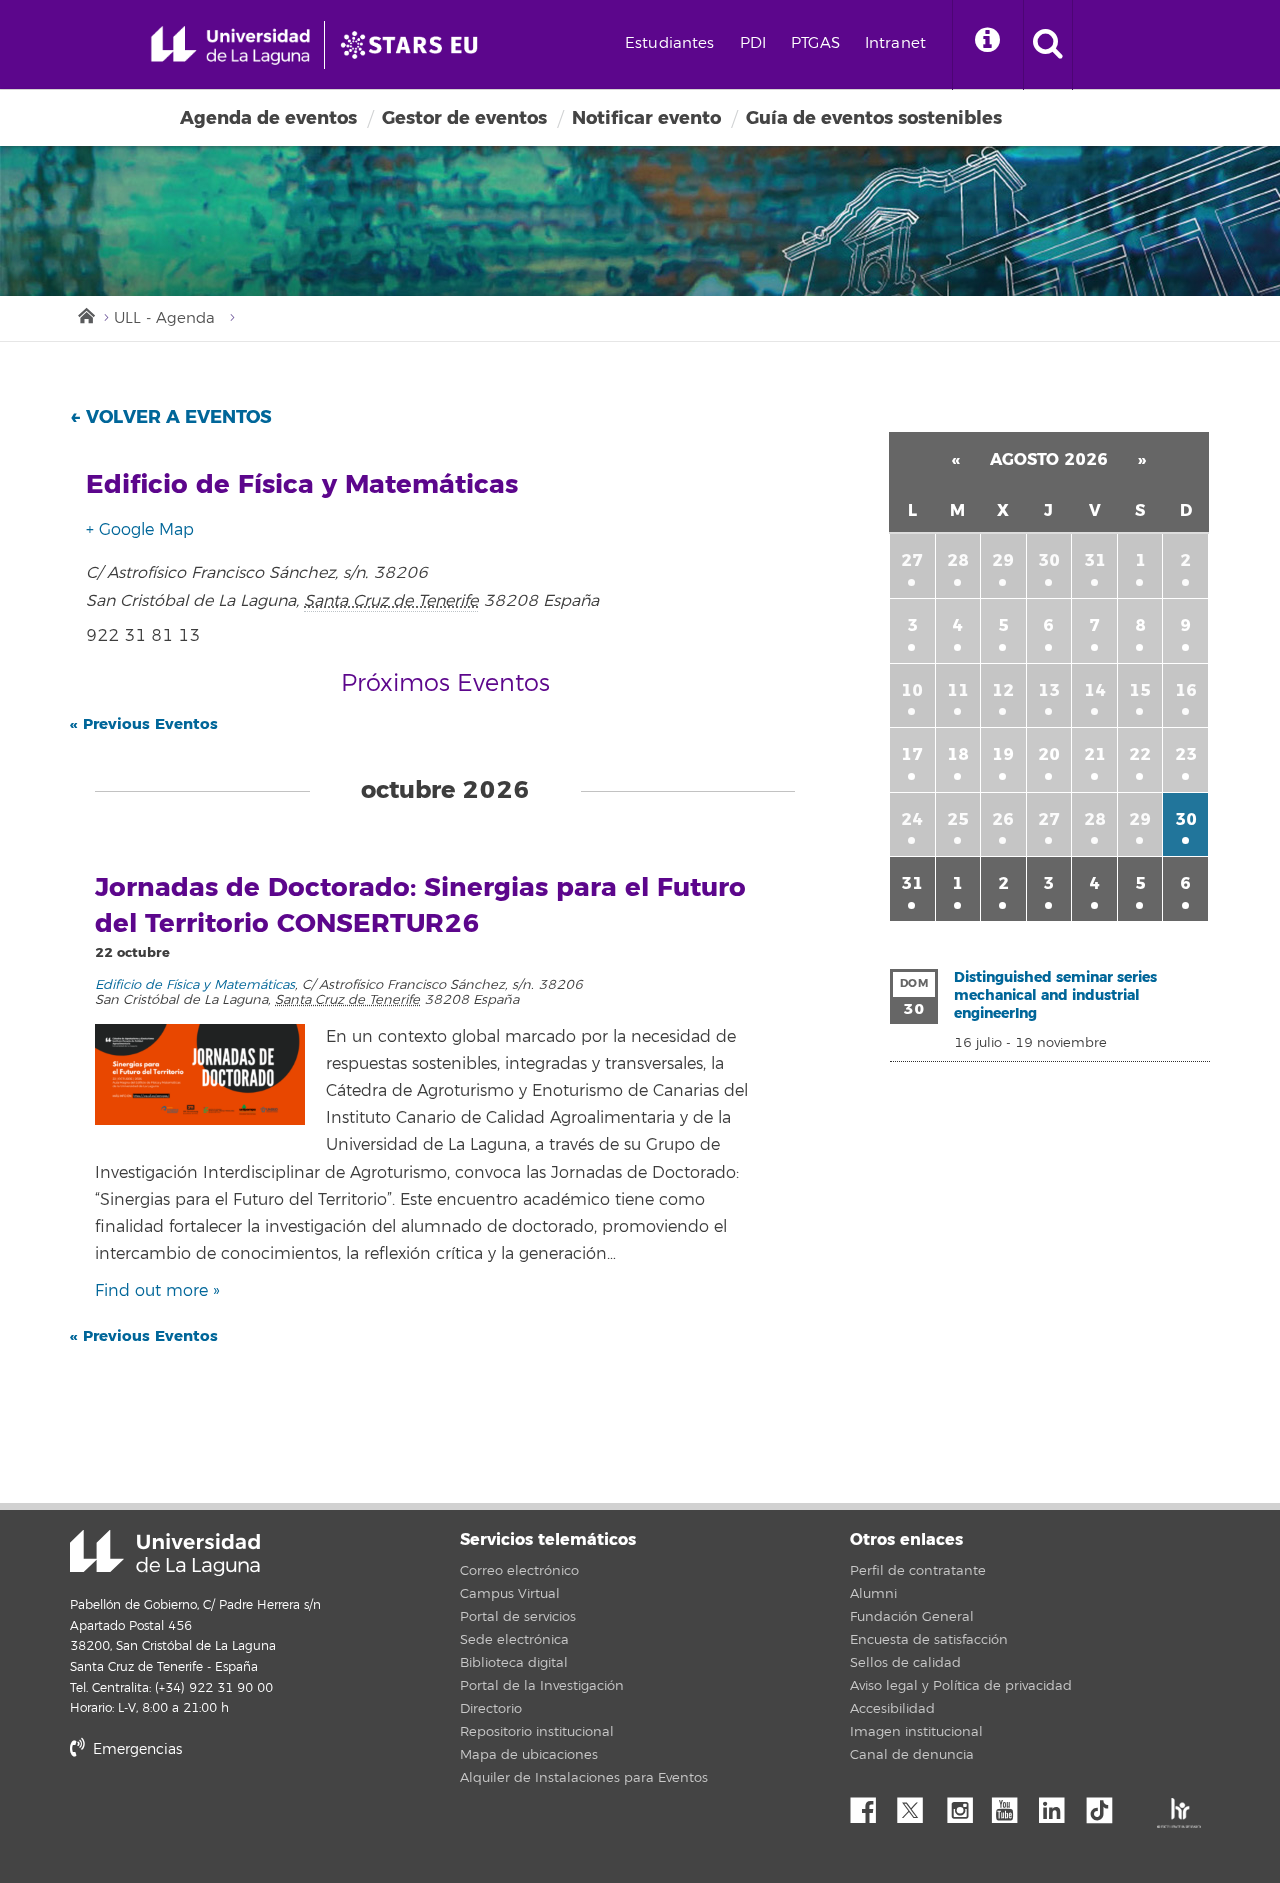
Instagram (965, 1805)
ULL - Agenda (164, 318)
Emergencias (135, 1749)
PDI (753, 43)
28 (958, 560)
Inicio (85, 314)
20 (1049, 754)
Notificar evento (646, 118)
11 (958, 690)
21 (1095, 754)
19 (1003, 754)
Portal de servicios (518, 1617)
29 (1003, 560)
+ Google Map (140, 530)
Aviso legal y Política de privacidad (961, 1686)
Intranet (895, 43)
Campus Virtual (510, 1594)
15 (1140, 690)
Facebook (871, 1805)
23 (1186, 754)
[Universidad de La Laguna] (415, 45)
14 (1095, 690)
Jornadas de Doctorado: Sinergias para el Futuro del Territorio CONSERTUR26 (420, 906)
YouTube (1012, 1805)
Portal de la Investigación (542, 1686)
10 (912, 690)
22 (1140, 754)
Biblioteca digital (514, 1663)
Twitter (918, 1805)
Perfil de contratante (918, 1571)
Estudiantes (670, 43)
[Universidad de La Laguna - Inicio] (237, 45)
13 (1049, 690)
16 (1186, 690)
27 (912, 560)
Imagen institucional (916, 1732)
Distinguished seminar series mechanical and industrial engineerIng (1055, 995)
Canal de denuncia (912, 1755)
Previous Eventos (144, 724)
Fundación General (912, 1617)
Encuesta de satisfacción (929, 1640)
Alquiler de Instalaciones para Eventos (584, 1778)
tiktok (1106, 1805)
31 (1095, 560)
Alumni (873, 1594)
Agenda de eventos (268, 118)
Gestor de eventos (464, 118)
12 (1003, 690)
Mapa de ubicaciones (529, 1755)
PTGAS (815, 43)
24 (912, 819)
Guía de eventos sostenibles (874, 118)
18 (958, 754)
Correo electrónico (519, 1571)
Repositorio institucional (537, 1732)
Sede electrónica (514, 1640)
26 (1003, 819)
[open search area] (1048, 45)
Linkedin (1059, 1805)
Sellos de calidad (905, 1663)
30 (1049, 560)
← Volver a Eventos (171, 417)
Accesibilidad (892, 1709)
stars (220, 1817)
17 (912, 754)
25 (958, 819)
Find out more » (157, 1291)
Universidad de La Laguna (165, 1553)
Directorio (491, 1709)
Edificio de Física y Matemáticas (195, 985)
